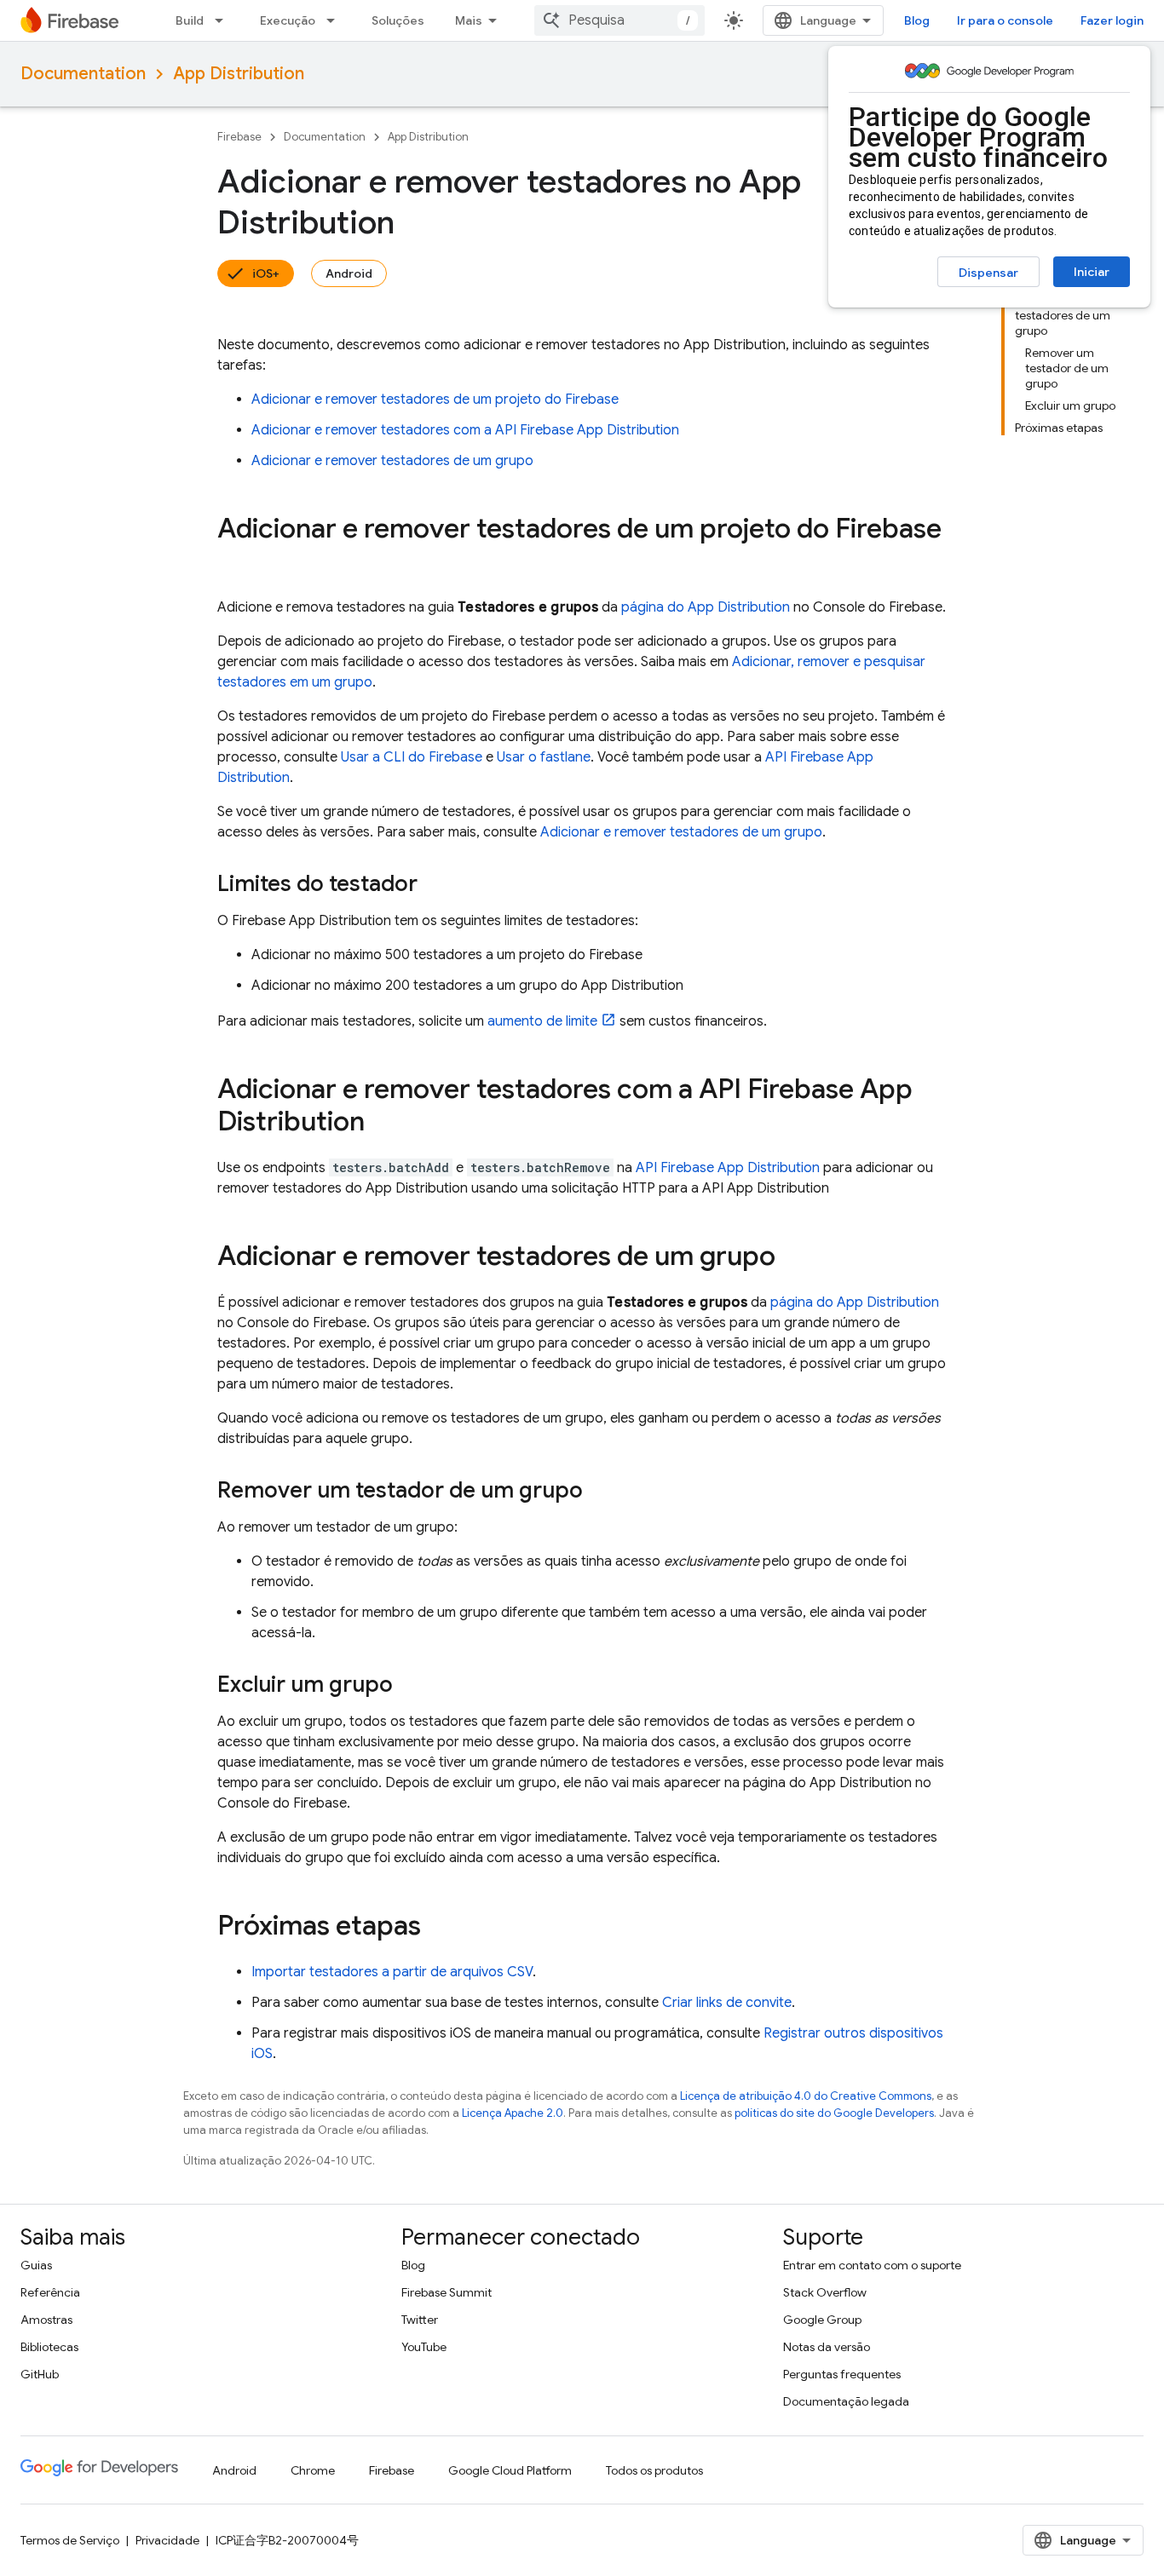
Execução (288, 20)
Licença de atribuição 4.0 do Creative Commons (806, 2096)
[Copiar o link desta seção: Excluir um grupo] (410, 1686)
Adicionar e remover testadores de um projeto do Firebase (435, 400)
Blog (917, 20)
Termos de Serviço (70, 2540)
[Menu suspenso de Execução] (336, 20)
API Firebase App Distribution (728, 1168)
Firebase (239, 137)
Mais (469, 20)
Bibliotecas (49, 2347)
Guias (36, 2265)
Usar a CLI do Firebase (412, 757)
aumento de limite (542, 1021)
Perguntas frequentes (842, 2374)
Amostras (46, 2320)
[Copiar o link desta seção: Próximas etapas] (438, 1928)
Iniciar (1092, 272)
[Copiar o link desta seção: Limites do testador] (435, 885)
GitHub (40, 2374)
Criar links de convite (727, 2003)
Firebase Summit (447, 2292)
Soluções (398, 20)
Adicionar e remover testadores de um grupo (392, 461)
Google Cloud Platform (510, 2470)
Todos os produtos (654, 2470)
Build (190, 20)
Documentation (83, 74)
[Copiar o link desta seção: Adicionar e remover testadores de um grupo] (792, 1258)
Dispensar (988, 273)
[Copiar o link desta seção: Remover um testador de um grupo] (600, 1492)
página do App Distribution (706, 607)
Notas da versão (827, 2347)
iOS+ (266, 273)
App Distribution (239, 74)
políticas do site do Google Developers (834, 2113)
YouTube (424, 2347)
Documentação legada (846, 2401)
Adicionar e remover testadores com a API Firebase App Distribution (465, 430)
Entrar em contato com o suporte (872, 2265)
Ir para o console (1005, 20)
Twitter (420, 2320)
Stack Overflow (825, 2292)
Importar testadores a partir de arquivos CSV (392, 1972)
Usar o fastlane (544, 757)
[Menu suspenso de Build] (224, 20)
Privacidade (167, 2540)
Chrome (313, 2470)
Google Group (822, 2320)
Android (349, 273)
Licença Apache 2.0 (513, 2113)
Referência (50, 2292)
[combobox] (619, 20)
